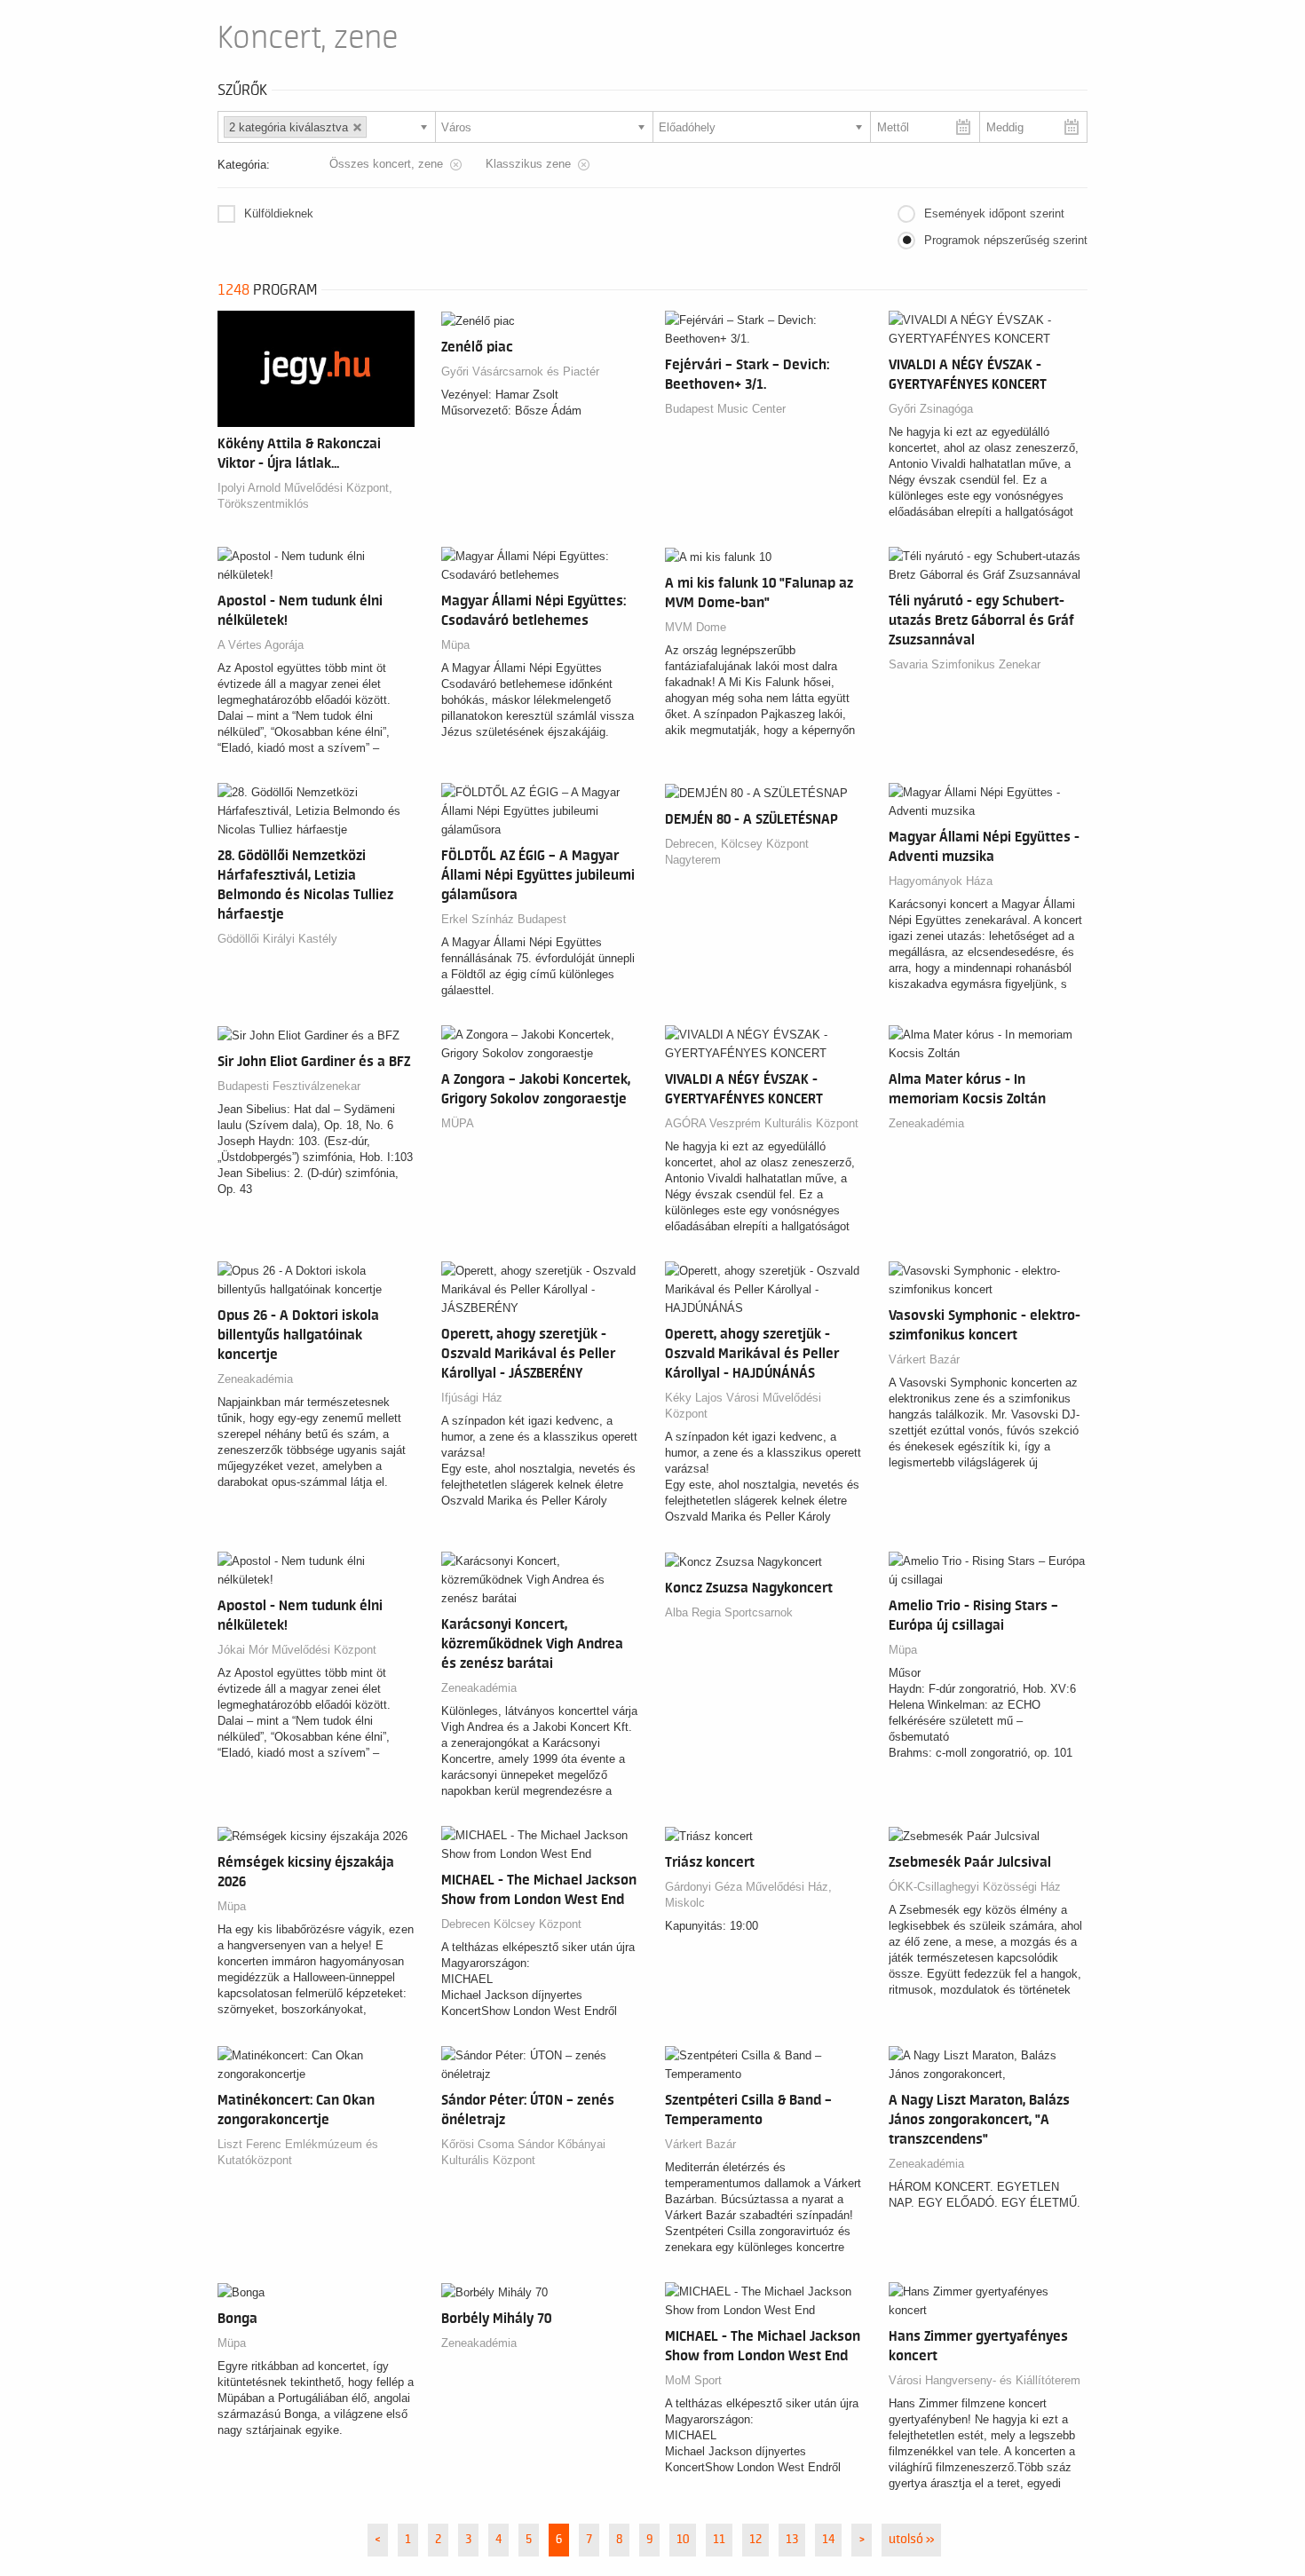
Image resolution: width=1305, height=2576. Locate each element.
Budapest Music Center (725, 409)
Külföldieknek (279, 213)
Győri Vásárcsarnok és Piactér (520, 371)
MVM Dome (696, 627)
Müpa (455, 645)
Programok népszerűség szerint (1006, 240)
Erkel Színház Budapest (504, 919)
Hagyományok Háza (941, 881)
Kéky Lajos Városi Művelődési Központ (743, 1406)
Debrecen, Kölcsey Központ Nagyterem (737, 852)
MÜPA (458, 1123)
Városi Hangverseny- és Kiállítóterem (985, 2380)
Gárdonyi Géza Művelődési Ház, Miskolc (748, 1895)
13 (792, 2540)
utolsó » (911, 2540)
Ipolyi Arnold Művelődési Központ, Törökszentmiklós (305, 496)
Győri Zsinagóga (931, 409)
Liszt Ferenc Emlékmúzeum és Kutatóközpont (298, 2152)
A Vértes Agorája (261, 645)
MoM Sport (693, 2380)
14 (828, 2540)
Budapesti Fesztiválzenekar (289, 1086)
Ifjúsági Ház (472, 1398)
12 (755, 2540)
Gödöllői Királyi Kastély (277, 939)
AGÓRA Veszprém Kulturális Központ (762, 1123)
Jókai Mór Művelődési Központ (297, 1650)
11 (719, 2540)
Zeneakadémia (926, 1123)
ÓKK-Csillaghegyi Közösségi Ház (975, 1887)
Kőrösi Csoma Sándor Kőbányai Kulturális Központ (523, 2152)
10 (683, 2540)
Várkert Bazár (924, 1359)
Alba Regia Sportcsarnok (729, 1612)
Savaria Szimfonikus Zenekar (965, 664)
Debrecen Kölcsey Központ (511, 1924)
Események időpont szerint (994, 213)
